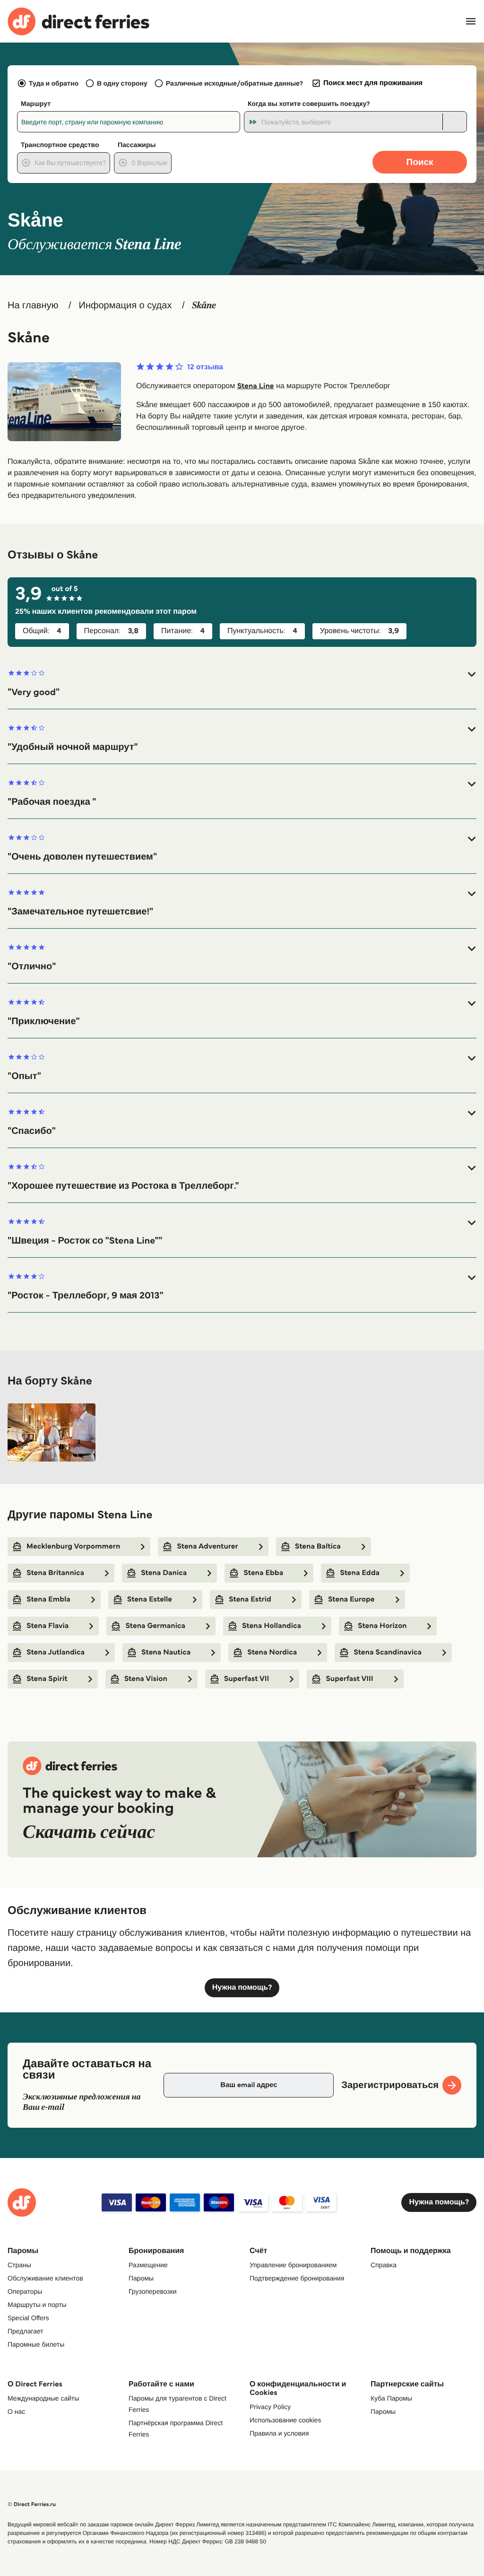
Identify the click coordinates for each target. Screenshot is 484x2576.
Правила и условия (279, 2433)
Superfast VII (247, 1679)
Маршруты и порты (37, 2305)
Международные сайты (43, 2398)
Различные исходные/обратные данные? (234, 83)
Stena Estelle (150, 1599)
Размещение (148, 2265)
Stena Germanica (155, 1626)
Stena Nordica (272, 1652)
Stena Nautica (166, 1652)
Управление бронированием (293, 2265)
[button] (242, 683)
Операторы (25, 2291)
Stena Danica (164, 1573)
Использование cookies (285, 2420)
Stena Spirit (47, 1679)
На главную (33, 305)
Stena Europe (351, 1599)
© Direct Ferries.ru (32, 2504)
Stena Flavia (48, 1626)
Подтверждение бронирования (297, 2278)
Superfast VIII (349, 1679)
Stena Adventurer (207, 1546)
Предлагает (26, 2331)
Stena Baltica (318, 1546)
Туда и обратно (54, 83)
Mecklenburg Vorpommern (73, 1546)
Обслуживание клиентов (45, 2278)
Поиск (419, 162)
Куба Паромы (391, 2398)
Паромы (141, 2278)
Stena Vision (146, 1679)
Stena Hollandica (272, 1626)
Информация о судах (125, 305)
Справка (384, 2265)
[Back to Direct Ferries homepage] (78, 22)
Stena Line (256, 386)
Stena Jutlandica (56, 1652)
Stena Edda (360, 1573)
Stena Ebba (263, 1573)
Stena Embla (48, 1599)
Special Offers (28, 2318)
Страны (19, 2265)
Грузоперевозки (153, 2291)
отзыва (205, 367)
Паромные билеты (36, 2344)
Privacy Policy (270, 2407)
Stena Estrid (250, 1599)
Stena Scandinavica (388, 1652)
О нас (16, 2411)
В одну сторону (122, 83)
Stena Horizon (382, 1626)
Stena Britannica (55, 1573)
